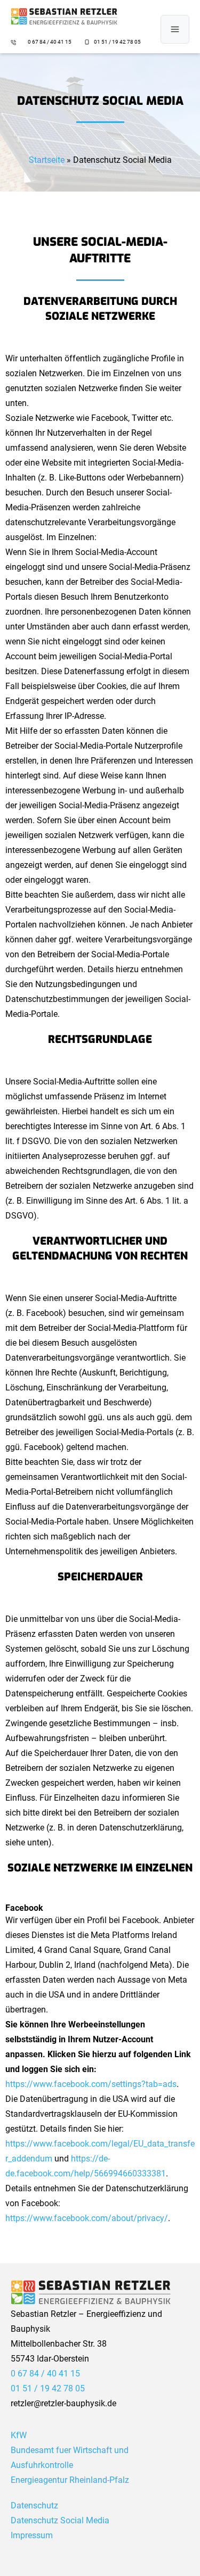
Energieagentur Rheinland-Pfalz (70, 2480)
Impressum (32, 2535)
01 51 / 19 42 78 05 (117, 42)
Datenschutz (34, 2505)
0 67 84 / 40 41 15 (50, 42)
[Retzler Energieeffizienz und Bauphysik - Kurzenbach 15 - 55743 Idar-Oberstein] (64, 16)
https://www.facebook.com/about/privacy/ (87, 2218)
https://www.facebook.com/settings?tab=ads (91, 2084)
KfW (19, 2435)
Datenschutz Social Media (60, 2520)
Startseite (47, 160)
